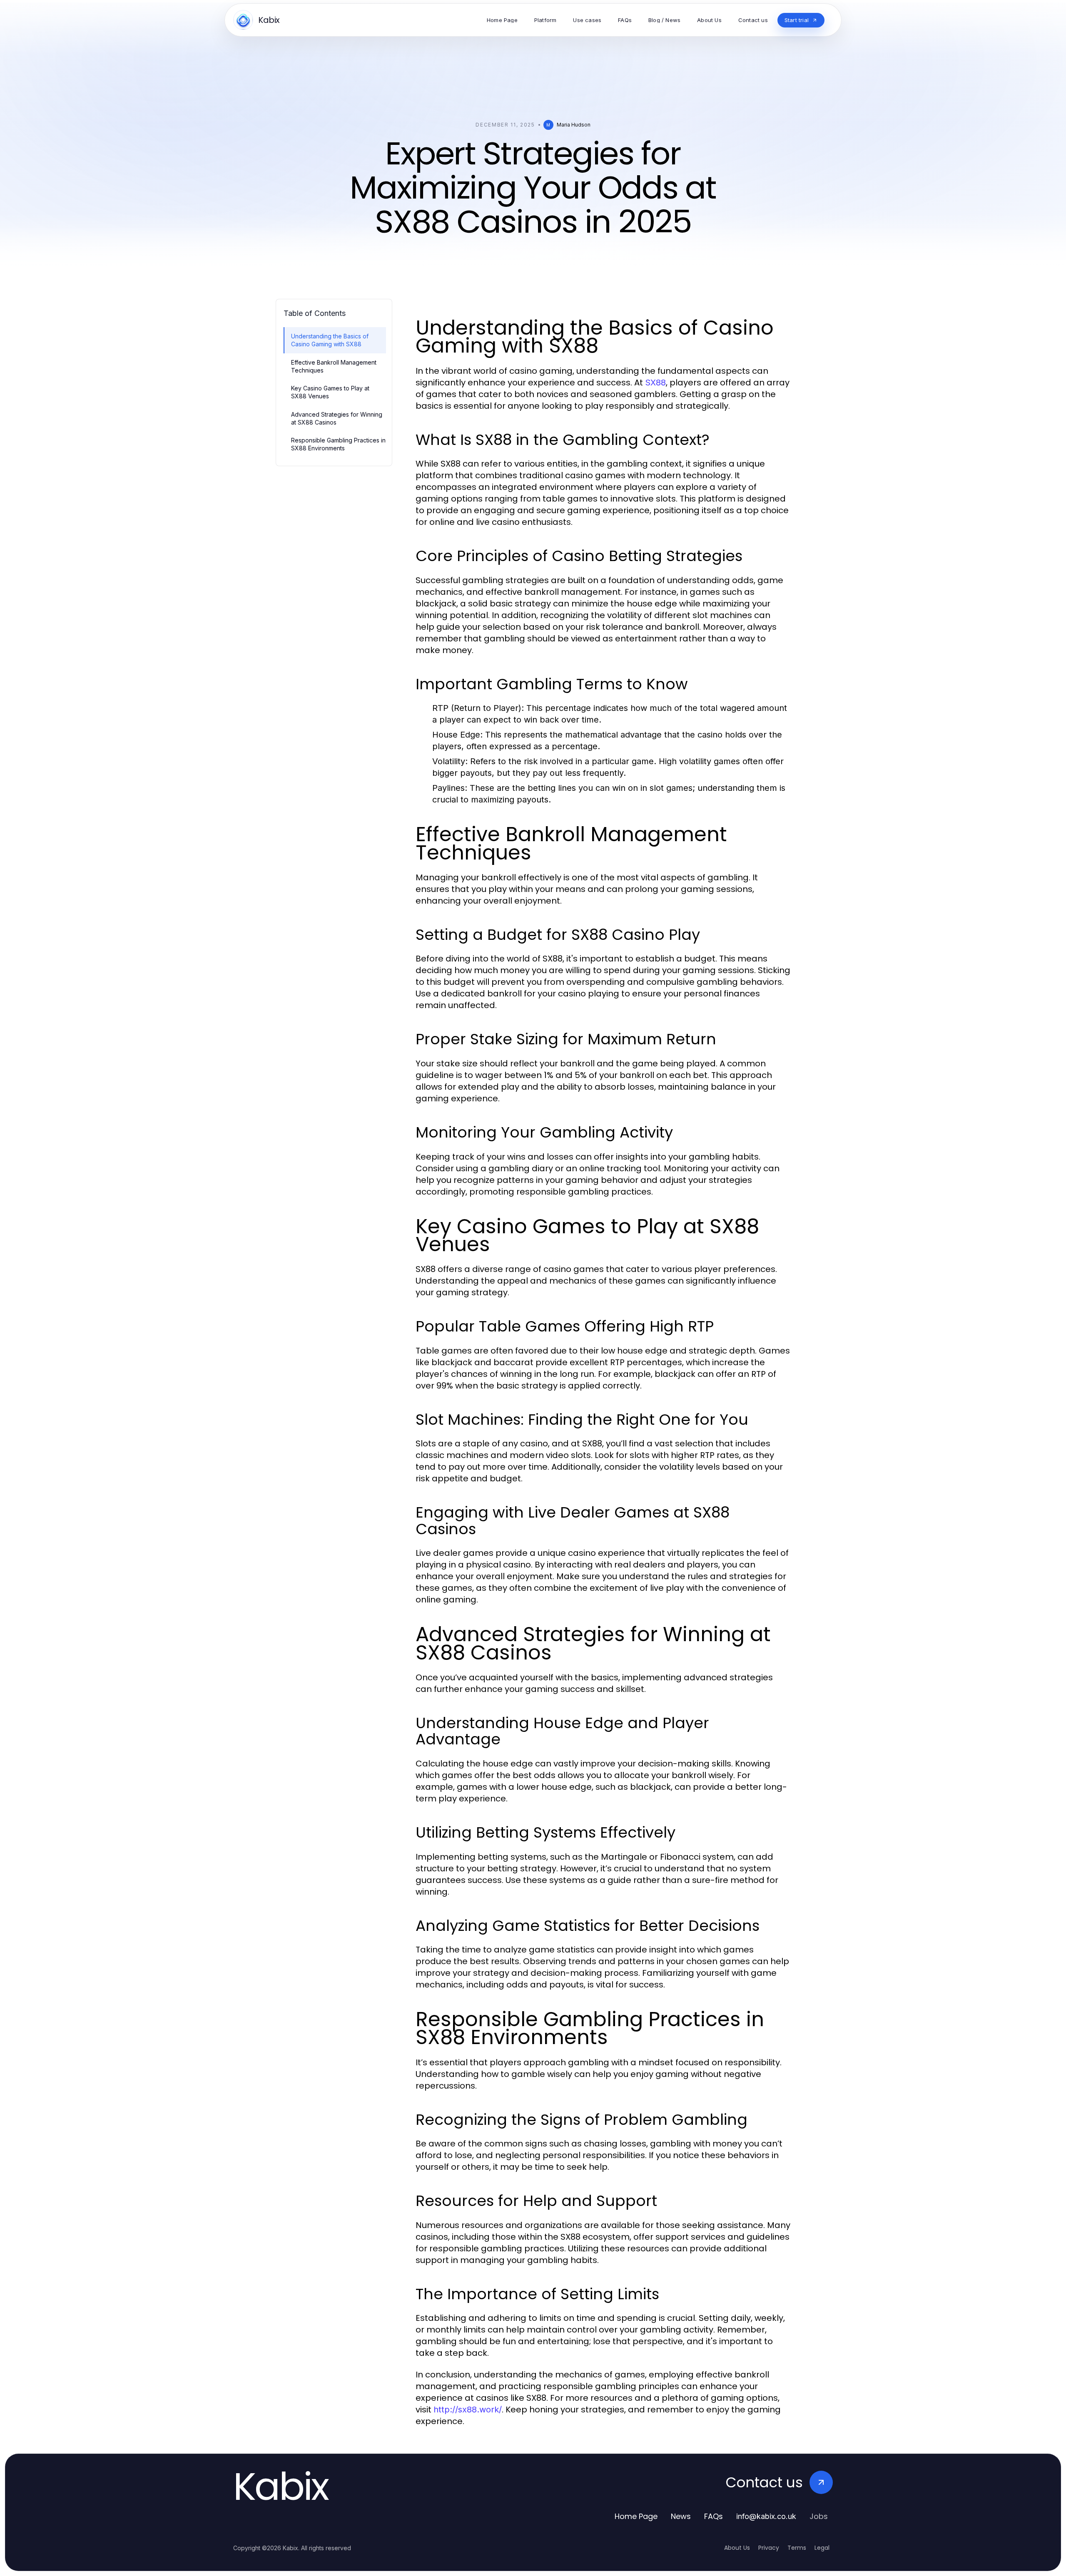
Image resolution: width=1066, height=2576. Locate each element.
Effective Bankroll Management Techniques (334, 366)
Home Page (636, 2516)
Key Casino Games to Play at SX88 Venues (330, 392)
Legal (822, 2548)
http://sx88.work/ (468, 2410)
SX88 (655, 383)
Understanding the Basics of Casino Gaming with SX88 (330, 340)
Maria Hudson (574, 125)
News (681, 2516)
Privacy (769, 2548)
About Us (737, 2548)
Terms (797, 2548)
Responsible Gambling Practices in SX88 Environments (338, 444)
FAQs (714, 2516)
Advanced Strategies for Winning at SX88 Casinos (337, 418)
